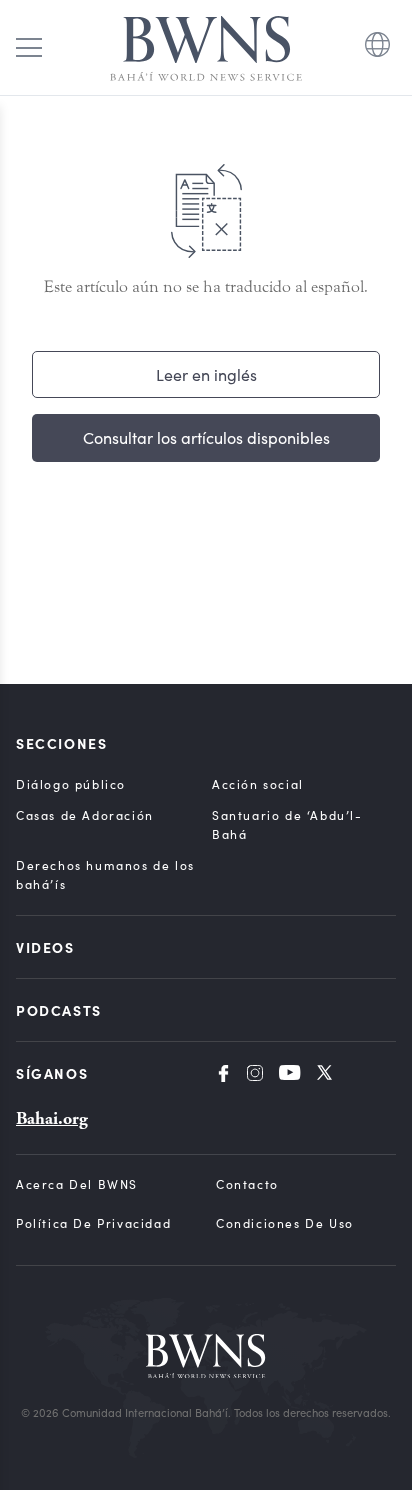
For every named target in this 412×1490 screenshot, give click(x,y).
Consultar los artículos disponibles (206, 437)
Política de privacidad (93, 1223)
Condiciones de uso (285, 1223)
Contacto (247, 1184)
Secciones (61, 743)
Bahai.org (52, 1118)
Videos (45, 947)
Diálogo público (71, 784)
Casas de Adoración (85, 815)
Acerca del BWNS (77, 1184)
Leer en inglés (206, 374)
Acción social (258, 784)
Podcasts (59, 1010)
